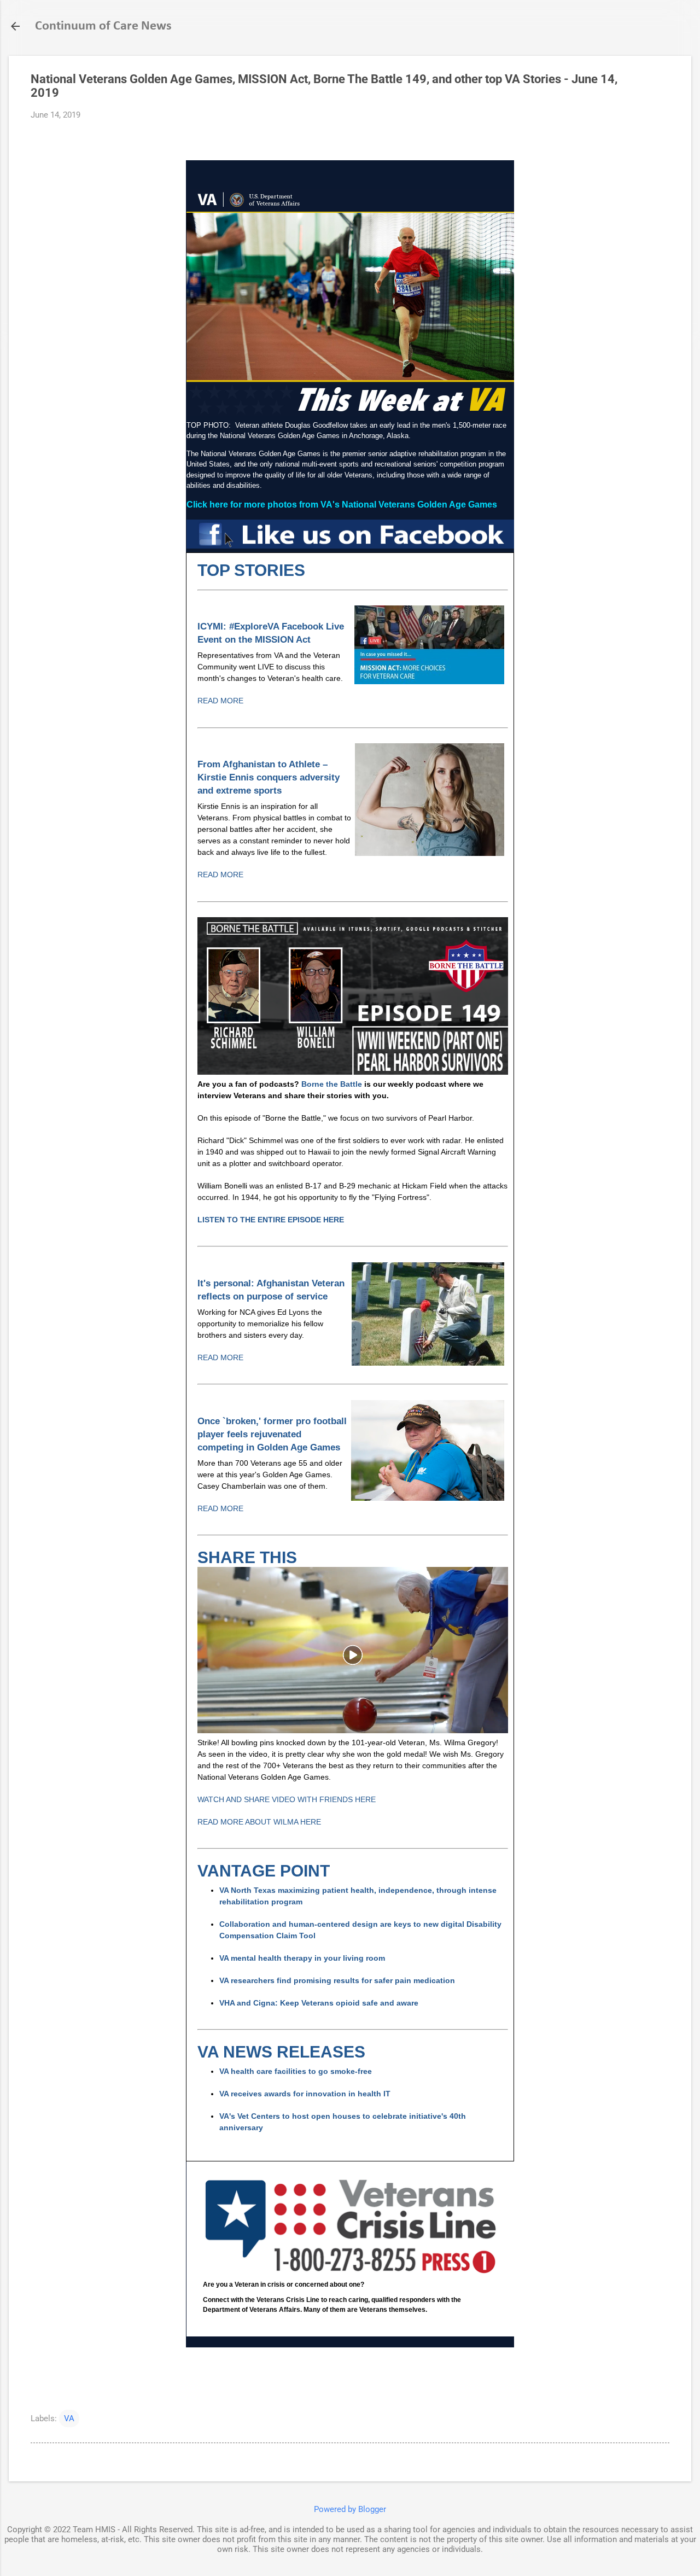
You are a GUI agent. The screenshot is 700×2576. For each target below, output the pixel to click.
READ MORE (220, 701)
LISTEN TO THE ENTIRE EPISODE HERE (271, 1220)
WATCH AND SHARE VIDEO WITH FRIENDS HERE (287, 1799)
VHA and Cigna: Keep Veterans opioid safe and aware (319, 2003)
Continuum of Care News (103, 26)
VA (69, 2418)
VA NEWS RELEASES (281, 2052)
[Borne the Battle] (353, 1072)
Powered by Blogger (350, 2509)
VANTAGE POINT (264, 1871)
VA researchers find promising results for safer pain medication (337, 1980)
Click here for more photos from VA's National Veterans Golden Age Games (342, 505)
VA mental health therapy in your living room (302, 1958)
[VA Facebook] (350, 546)
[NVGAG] (353, 1730)
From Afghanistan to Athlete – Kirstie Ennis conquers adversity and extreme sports (269, 777)
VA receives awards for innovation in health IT (305, 2094)
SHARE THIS (247, 1557)
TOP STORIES (251, 570)
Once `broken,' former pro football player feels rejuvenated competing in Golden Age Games (272, 1434)
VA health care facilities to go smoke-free (297, 2071)
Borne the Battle (332, 1084)
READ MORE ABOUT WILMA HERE (259, 1822)
